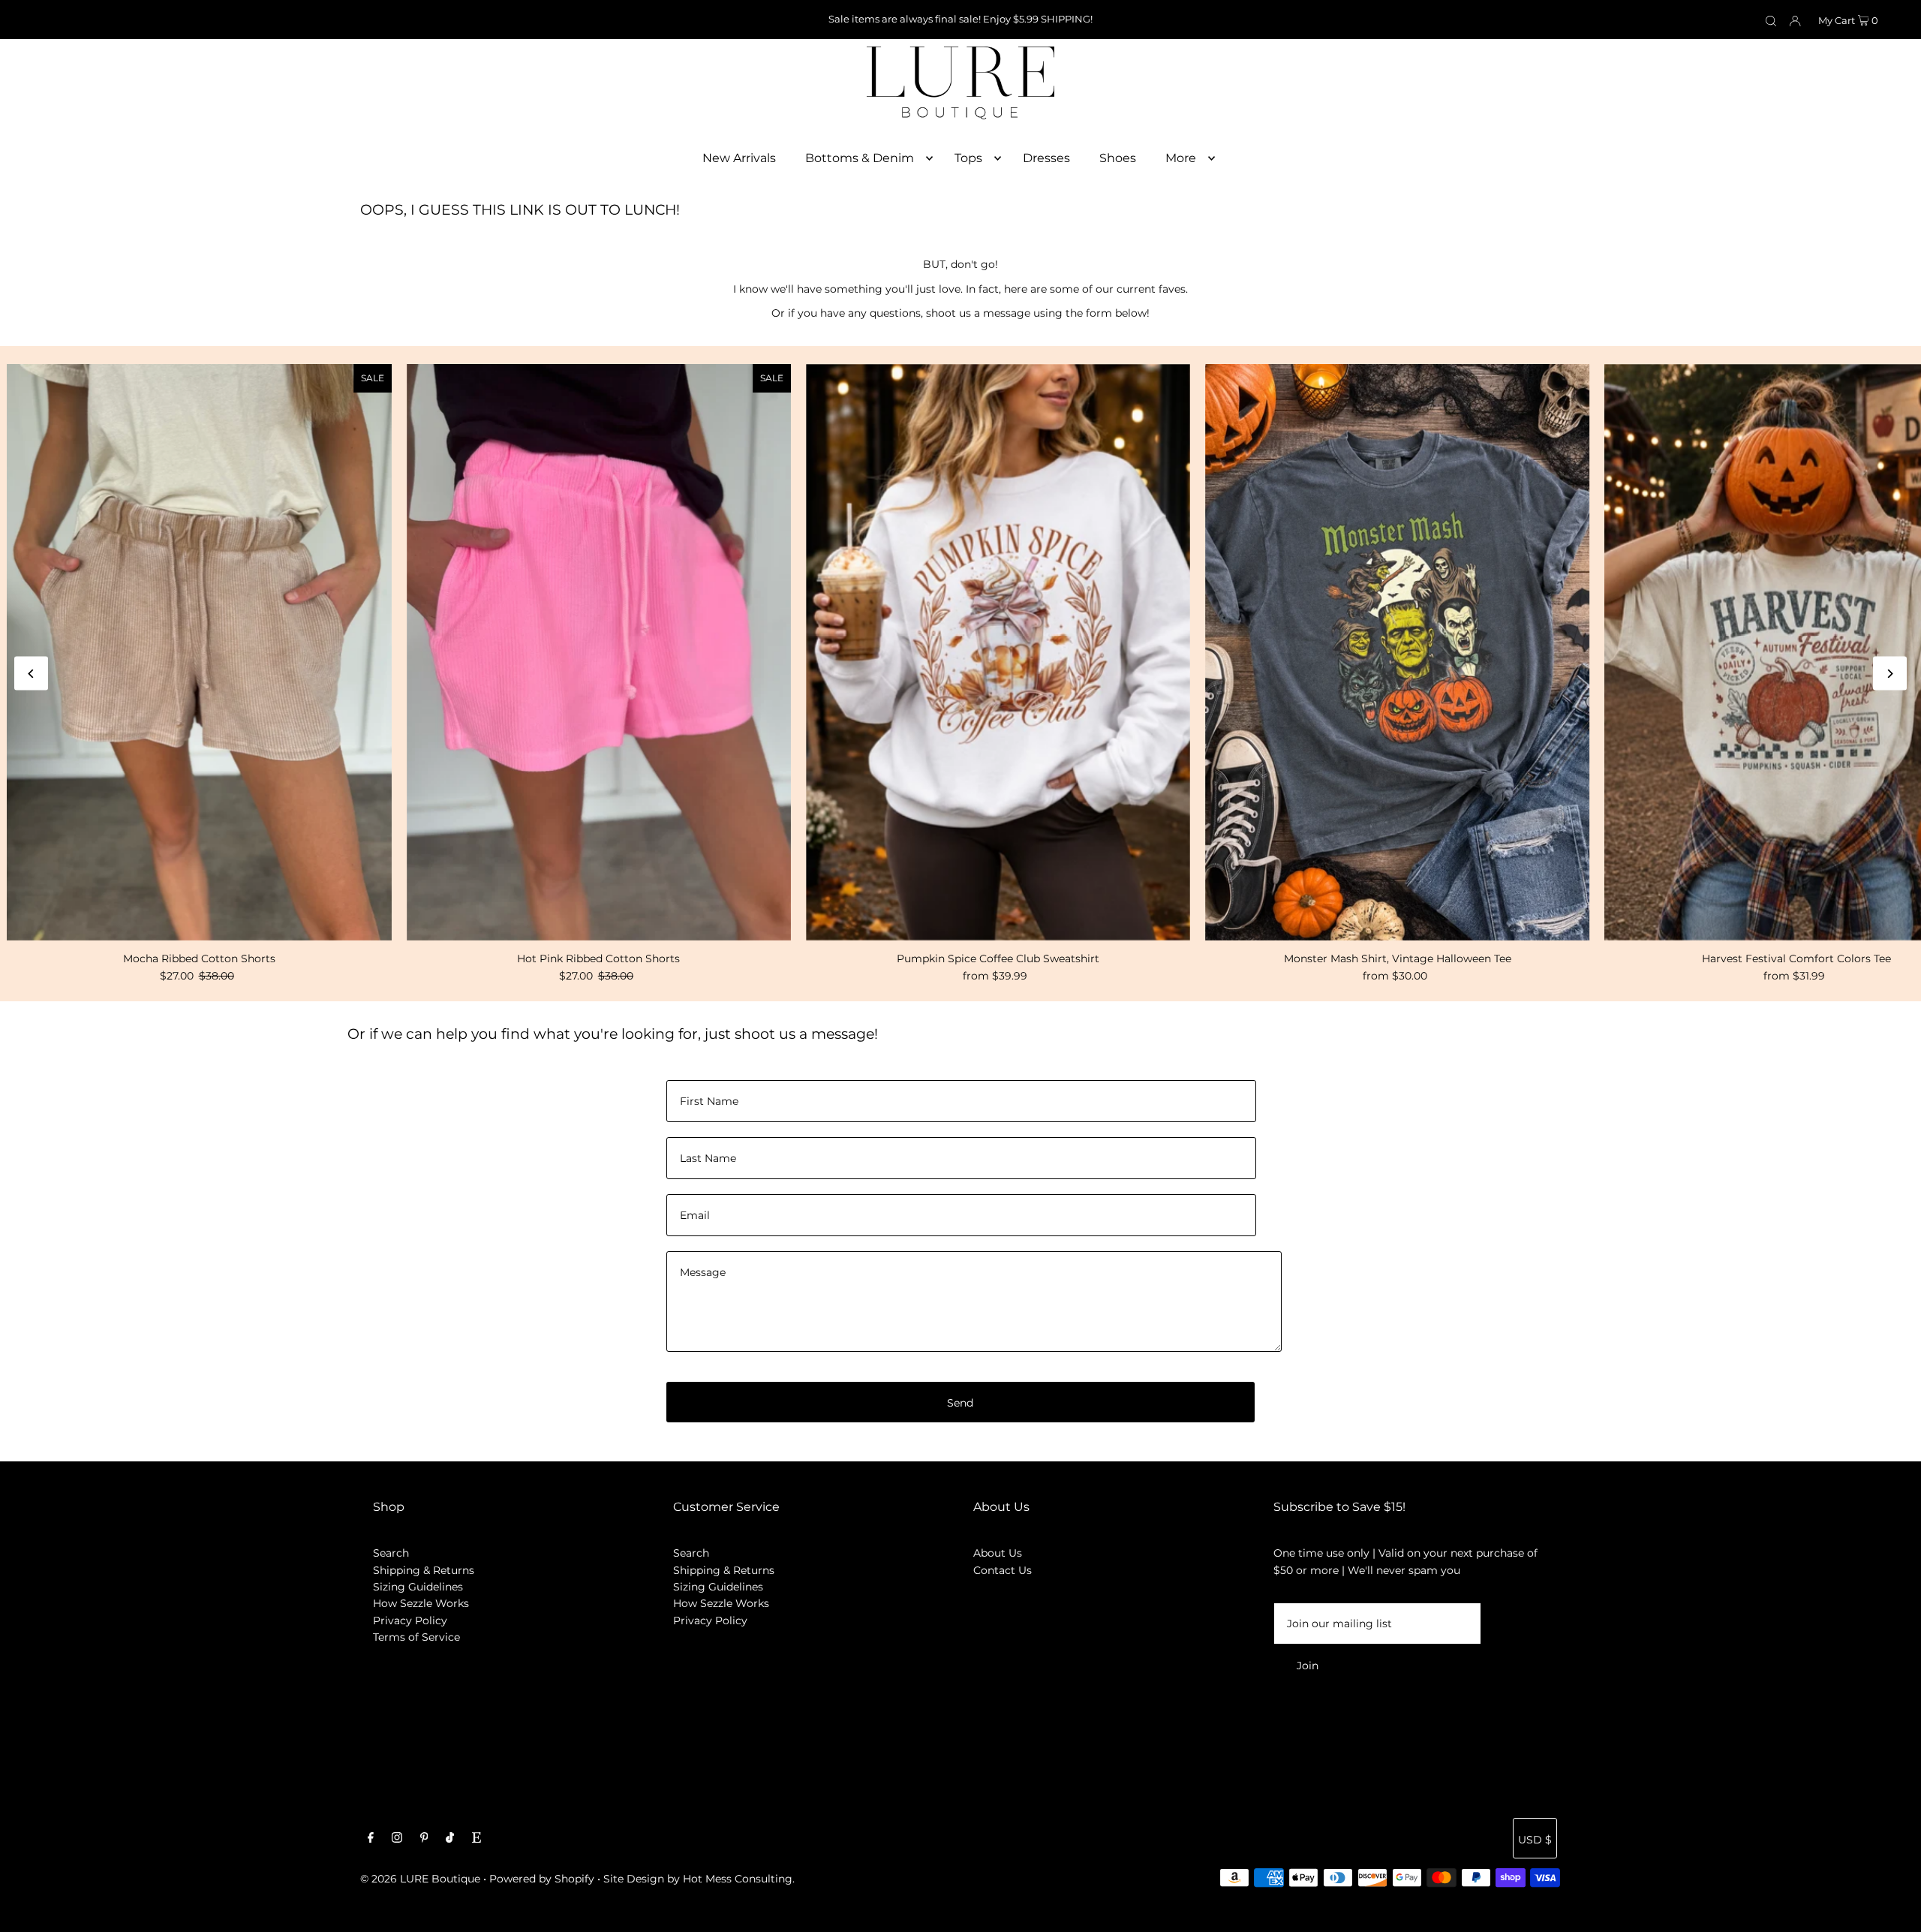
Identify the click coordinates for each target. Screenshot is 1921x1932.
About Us (998, 1553)
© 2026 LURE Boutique (420, 1879)
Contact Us (1003, 1570)
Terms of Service (416, 1637)
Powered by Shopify (542, 1879)
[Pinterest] (424, 1839)
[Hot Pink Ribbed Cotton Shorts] (599, 652)
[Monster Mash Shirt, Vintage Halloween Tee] (1397, 652)
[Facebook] (371, 1839)
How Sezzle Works (421, 1603)
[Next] (1890, 674)
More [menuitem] (1181, 158)
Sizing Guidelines (418, 1587)
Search (391, 1553)
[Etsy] (476, 1839)
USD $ (1535, 1840)
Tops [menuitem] (968, 158)
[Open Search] (1771, 20)
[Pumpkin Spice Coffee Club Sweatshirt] (998, 652)
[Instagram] (397, 1839)
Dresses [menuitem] (1046, 158)
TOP (1895, 1911)
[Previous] (31, 674)
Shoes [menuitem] (1118, 158)
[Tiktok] (450, 1839)
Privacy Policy (410, 1621)
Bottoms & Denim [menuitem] (860, 158)
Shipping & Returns (424, 1570)
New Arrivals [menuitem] (739, 158)
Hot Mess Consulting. (739, 1879)
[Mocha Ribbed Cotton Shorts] (199, 652)
